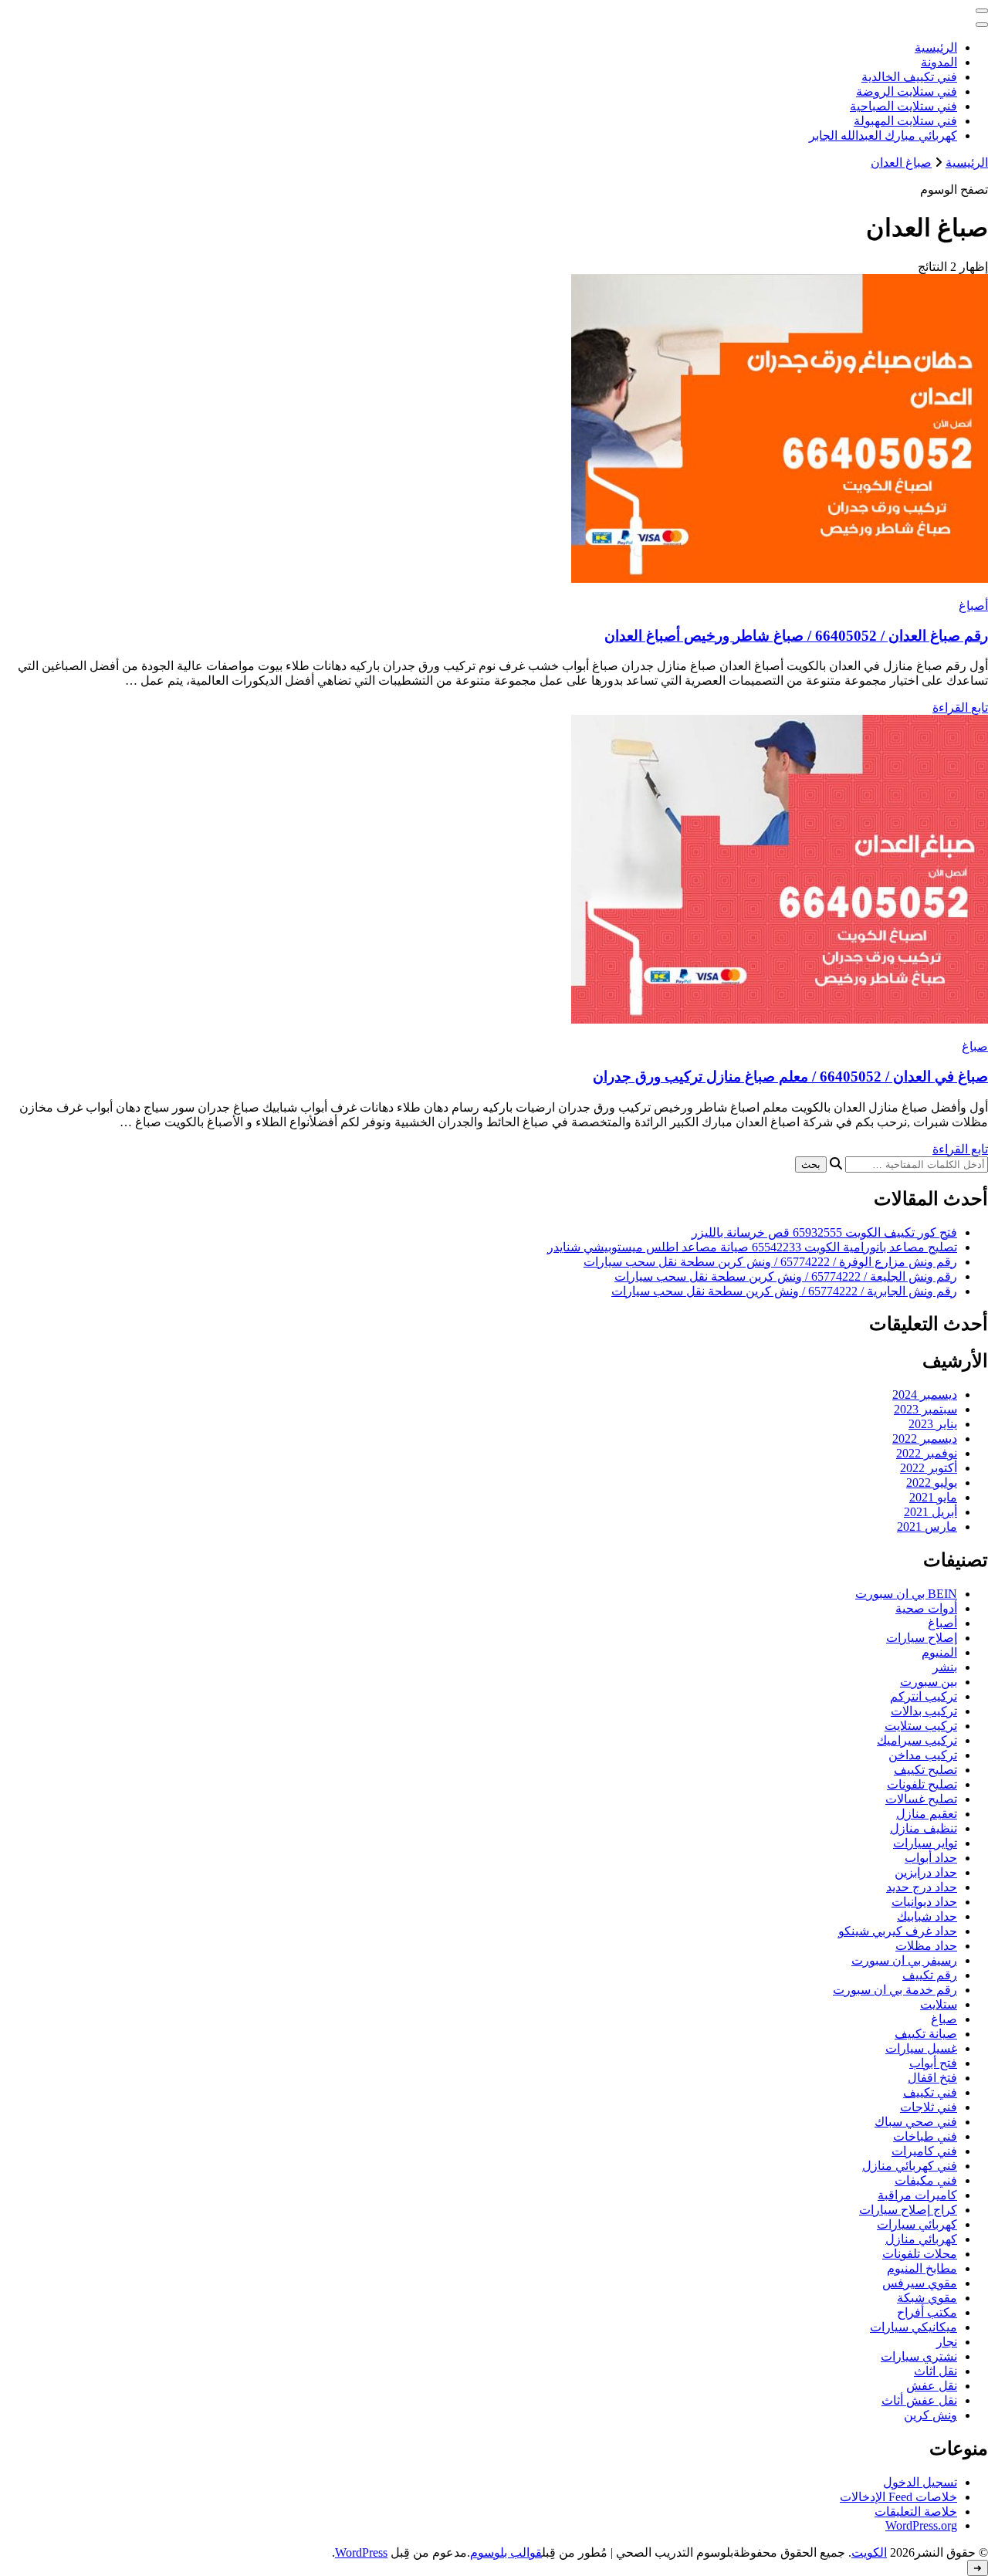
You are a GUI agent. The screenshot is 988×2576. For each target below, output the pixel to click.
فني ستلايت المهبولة (905, 121)
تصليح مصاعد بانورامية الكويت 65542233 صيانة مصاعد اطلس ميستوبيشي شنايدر (752, 1247)
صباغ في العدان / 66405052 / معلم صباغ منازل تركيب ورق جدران (790, 1076)
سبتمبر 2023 (925, 1409)
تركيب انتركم (924, 1696)
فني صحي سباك (916, 2122)
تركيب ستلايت (921, 1726)
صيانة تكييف (926, 2034)
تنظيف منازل (924, 1828)
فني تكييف (930, 2092)
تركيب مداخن (923, 1755)
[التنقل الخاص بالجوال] (982, 11)
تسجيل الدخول (920, 2482)
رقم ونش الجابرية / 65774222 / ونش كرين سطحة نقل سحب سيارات (784, 1291)
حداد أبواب (931, 1858)
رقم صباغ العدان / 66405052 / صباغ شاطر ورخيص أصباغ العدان (796, 636)
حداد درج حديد (922, 1887)
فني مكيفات (926, 2180)
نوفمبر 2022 (927, 1453)
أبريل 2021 (930, 1512)
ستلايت (939, 2004)
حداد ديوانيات (924, 1902)
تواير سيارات (925, 1843)
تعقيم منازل (927, 1814)
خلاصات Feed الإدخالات (898, 2497)
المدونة (939, 62)
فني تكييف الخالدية (909, 77)
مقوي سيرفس (920, 2283)
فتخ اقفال (932, 2078)
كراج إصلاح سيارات (908, 2210)
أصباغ (973, 606)
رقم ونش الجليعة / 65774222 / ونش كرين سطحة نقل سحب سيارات (786, 1276)
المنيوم (939, 1652)
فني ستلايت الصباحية (903, 106)
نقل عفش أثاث (919, 2400)
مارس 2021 (927, 1527)
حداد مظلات (926, 1946)
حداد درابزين (926, 1872)
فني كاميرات (924, 2151)
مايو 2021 (933, 1497)
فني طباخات (925, 2136)
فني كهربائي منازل (910, 2166)
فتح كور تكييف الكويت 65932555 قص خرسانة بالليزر (824, 1232)
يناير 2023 (933, 1424)
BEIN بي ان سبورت (906, 1594)
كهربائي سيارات (917, 2224)
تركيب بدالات (924, 1711)
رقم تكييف (930, 1975)
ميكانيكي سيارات (914, 2327)
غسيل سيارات (921, 2048)
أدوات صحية (926, 1608)
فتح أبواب (933, 2063)
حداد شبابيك (927, 1916)
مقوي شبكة (927, 2298)
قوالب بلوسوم (506, 2552)
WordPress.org (921, 2525)
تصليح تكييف (925, 1770)
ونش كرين (930, 2415)
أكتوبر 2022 (929, 1468)
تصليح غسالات (921, 1799)
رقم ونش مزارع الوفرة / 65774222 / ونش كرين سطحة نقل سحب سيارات (770, 1262)
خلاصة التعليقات (916, 2512)
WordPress (361, 2552)
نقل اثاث (936, 2371)
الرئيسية (936, 47)
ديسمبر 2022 (925, 1439)
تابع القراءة (960, 707)
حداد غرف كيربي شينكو (898, 1931)
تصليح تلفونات (922, 1784)
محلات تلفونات (920, 2254)
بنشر (945, 1667)
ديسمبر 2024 (925, 1395)
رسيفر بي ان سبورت (904, 1960)
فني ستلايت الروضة (907, 91)
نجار (947, 2342)
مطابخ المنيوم (922, 2268)
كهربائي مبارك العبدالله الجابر (883, 135)
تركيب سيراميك (917, 1740)
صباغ (975, 1046)
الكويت (869, 2552)
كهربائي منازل (921, 2239)
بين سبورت (929, 1682)
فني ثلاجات (929, 2107)
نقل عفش (932, 2386)
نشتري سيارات (919, 2356)
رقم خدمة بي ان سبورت (895, 1990)
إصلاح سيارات (922, 1638)
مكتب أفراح (927, 2312)
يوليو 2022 (932, 1483)
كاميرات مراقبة (917, 2195)
